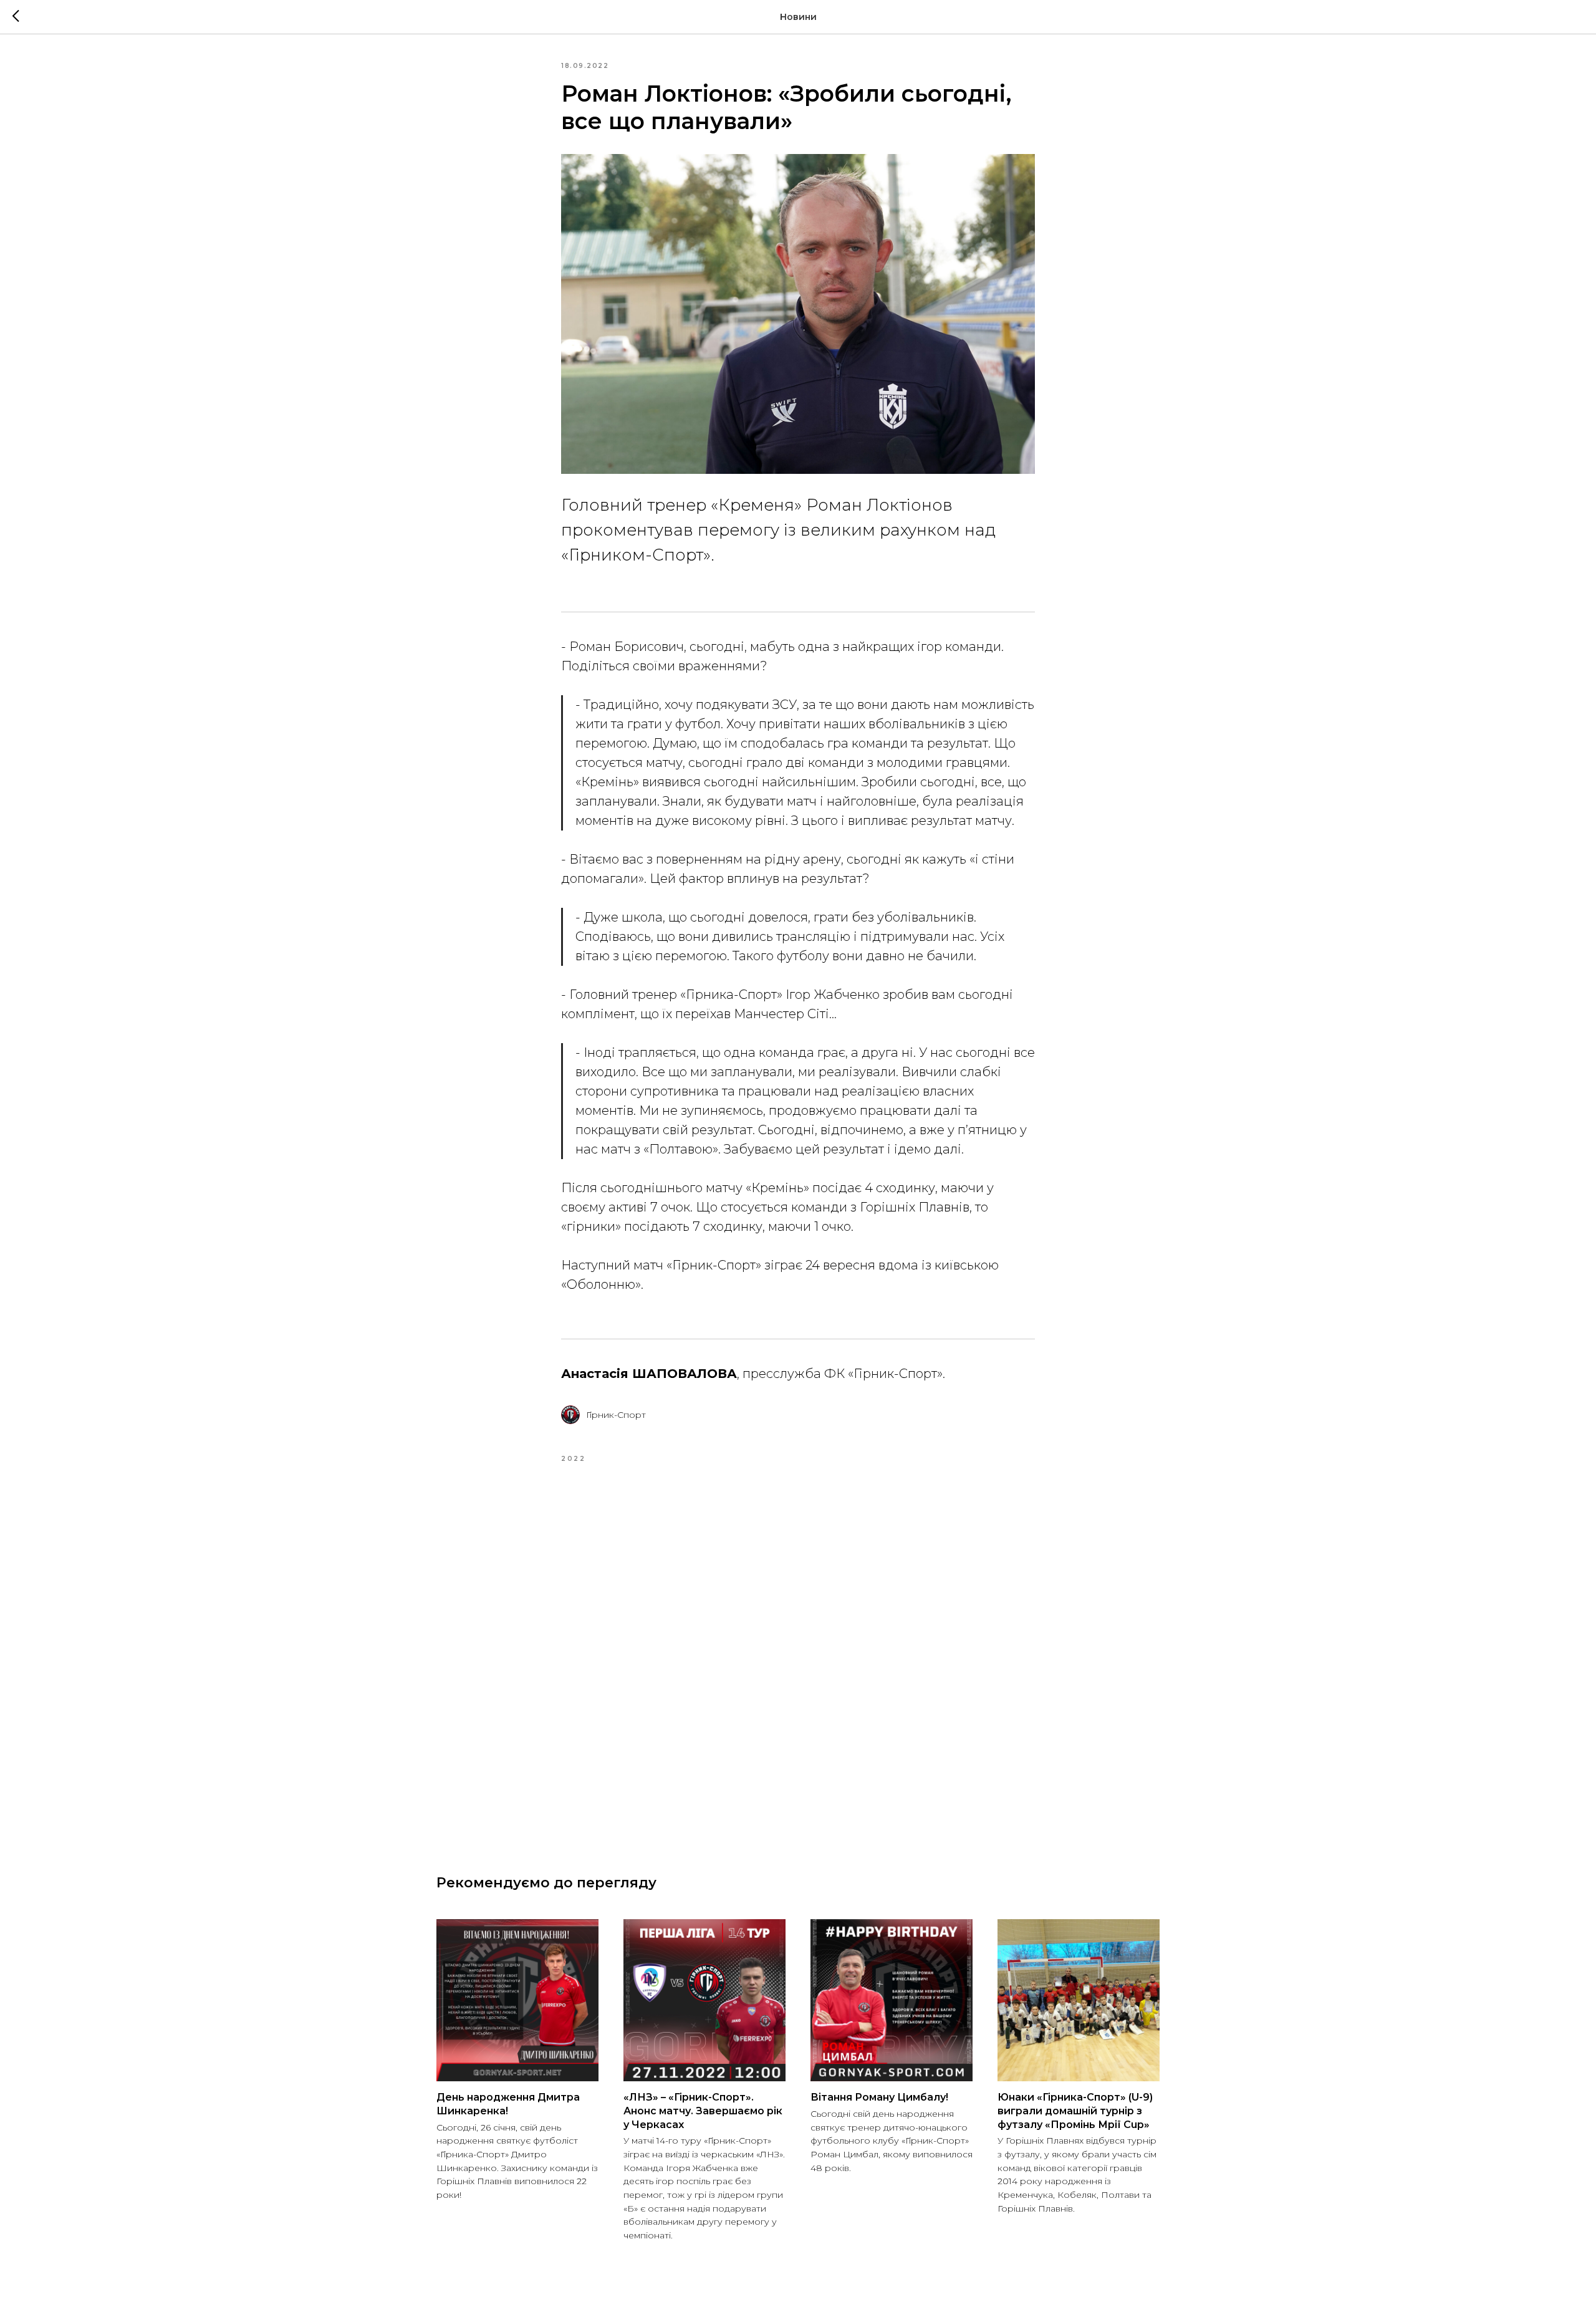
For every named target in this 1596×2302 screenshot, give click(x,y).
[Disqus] (798, 1654)
